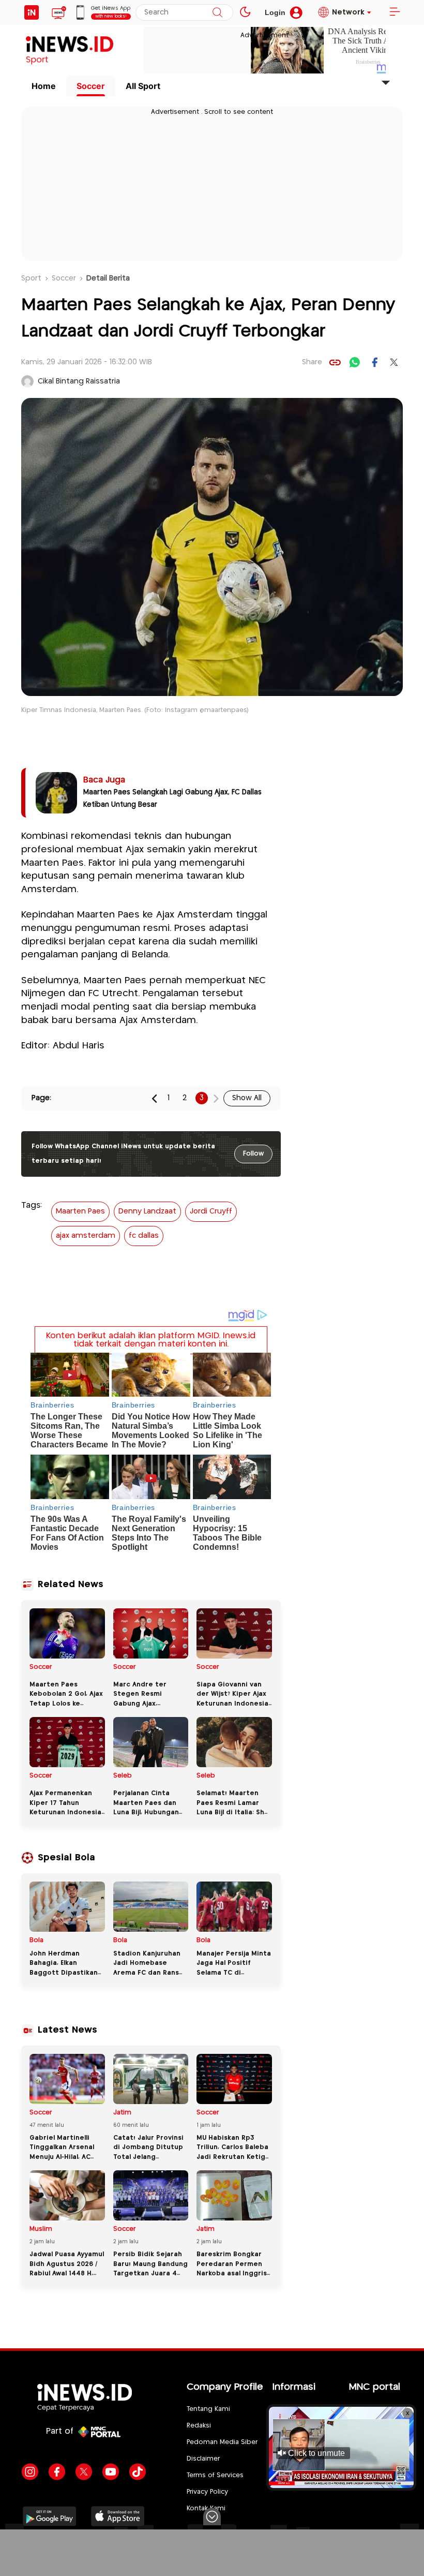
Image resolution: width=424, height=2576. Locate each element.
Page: (41, 1098)
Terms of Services (215, 2475)
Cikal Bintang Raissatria (79, 381)
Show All (247, 1098)
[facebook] (374, 362)
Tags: (32, 1205)
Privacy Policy (207, 2492)
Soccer (91, 86)
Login (275, 12)
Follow (253, 1154)
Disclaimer (203, 2459)
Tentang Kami (208, 2409)
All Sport (143, 86)
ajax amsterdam (86, 1236)
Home (44, 86)
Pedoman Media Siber (222, 2442)
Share (312, 362)
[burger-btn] (395, 12)
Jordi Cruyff (211, 1211)
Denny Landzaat (147, 1211)
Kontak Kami (206, 2508)
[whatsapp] (355, 362)
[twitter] (394, 362)
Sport (31, 278)
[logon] (32, 12)
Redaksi (199, 2426)
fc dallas (144, 1236)
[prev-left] (155, 1098)
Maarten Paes (80, 1211)
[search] (217, 12)
